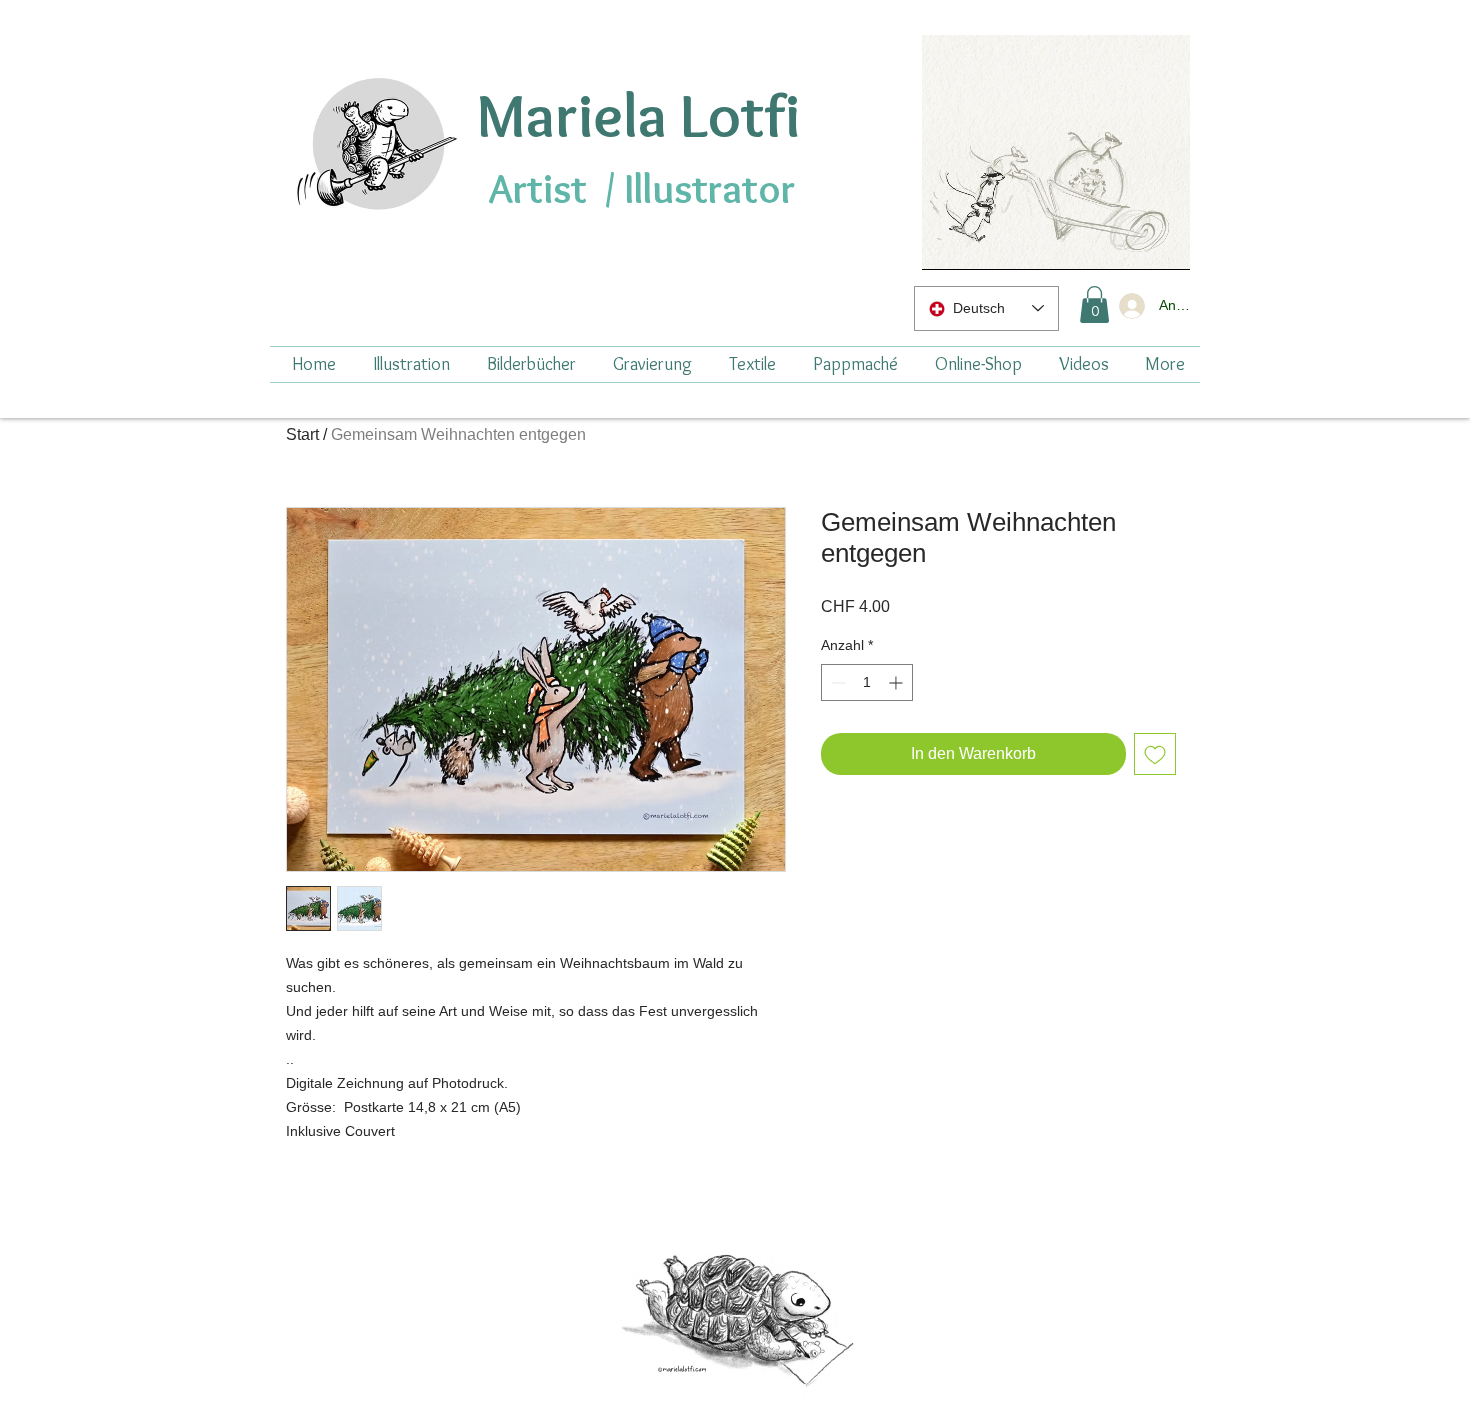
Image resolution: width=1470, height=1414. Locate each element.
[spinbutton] (867, 682)
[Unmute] (982, 243)
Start (302, 434)
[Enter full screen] (1163, 243)
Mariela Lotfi (638, 115)
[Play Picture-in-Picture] (1129, 243)
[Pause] (948, 243)
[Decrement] (836, 682)
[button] (1094, 304)
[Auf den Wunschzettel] (1155, 754)
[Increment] (897, 682)
